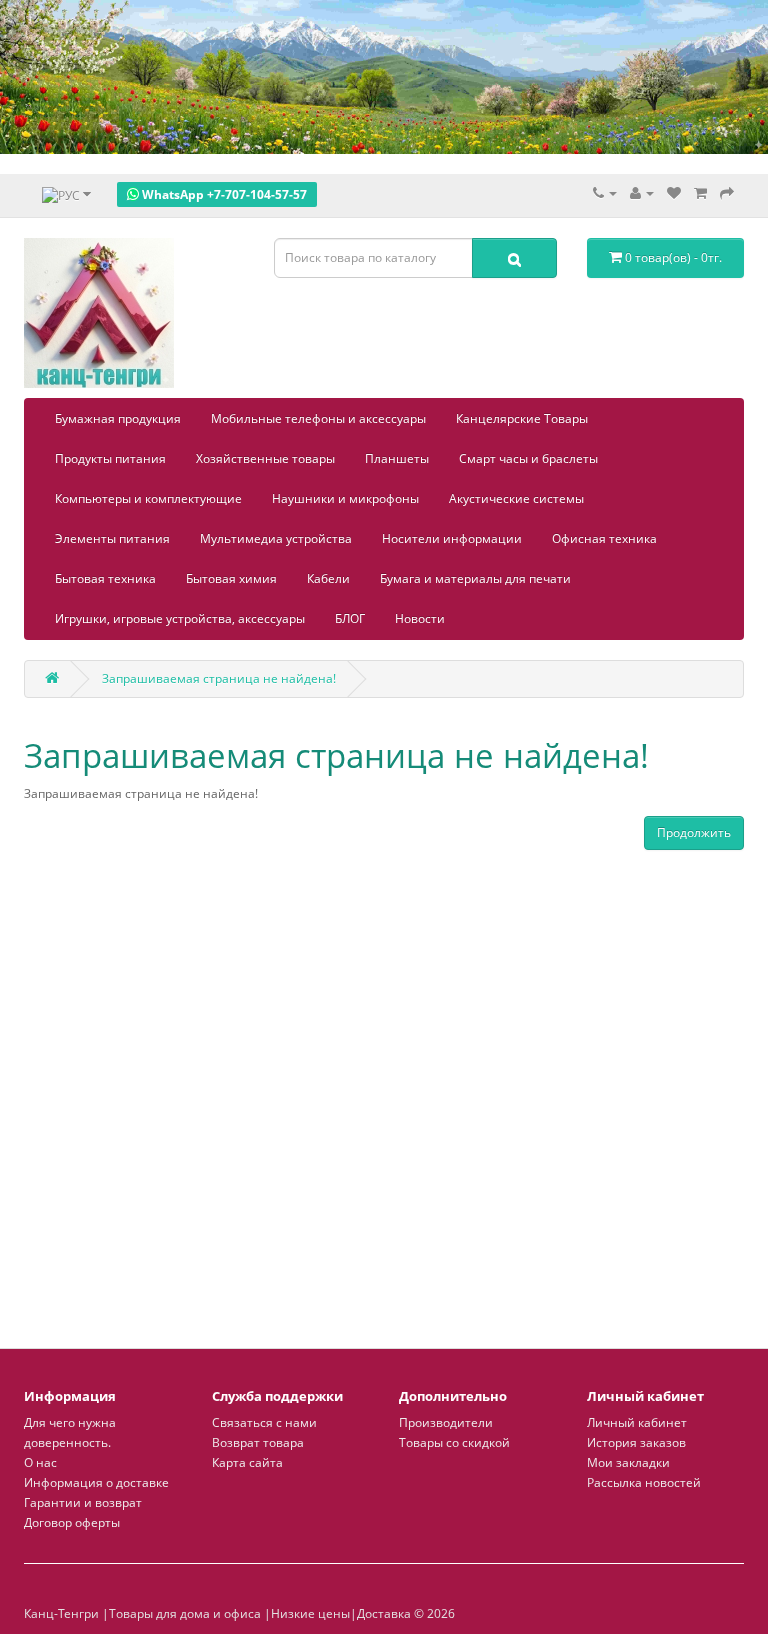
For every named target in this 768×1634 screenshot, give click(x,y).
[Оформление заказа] (727, 193)
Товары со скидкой (454, 1442)
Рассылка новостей (644, 1482)
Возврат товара (258, 1442)
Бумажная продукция (118, 418)
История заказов (636, 1442)
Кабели (328, 578)
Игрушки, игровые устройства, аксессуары (180, 618)
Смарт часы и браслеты (528, 458)
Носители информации (452, 538)
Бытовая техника (105, 578)
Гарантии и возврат (83, 1502)
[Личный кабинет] (642, 193)
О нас (40, 1462)
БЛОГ (350, 618)
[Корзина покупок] (700, 193)
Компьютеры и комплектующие (148, 498)
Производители (446, 1422)
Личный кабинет (637, 1422)
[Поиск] (514, 258)
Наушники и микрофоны (345, 498)
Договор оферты (72, 1522)
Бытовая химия (231, 578)
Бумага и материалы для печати (475, 578)
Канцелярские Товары (522, 418)
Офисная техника (604, 538)
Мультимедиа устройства (276, 538)
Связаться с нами (264, 1422)
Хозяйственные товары (265, 458)
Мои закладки (628, 1462)
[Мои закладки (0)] (674, 193)
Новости (420, 618)
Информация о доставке (96, 1482)
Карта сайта (247, 1462)
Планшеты (397, 458)
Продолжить (694, 832)
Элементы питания (112, 538)
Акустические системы (516, 498)
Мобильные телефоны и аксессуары (318, 418)
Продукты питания (110, 458)
